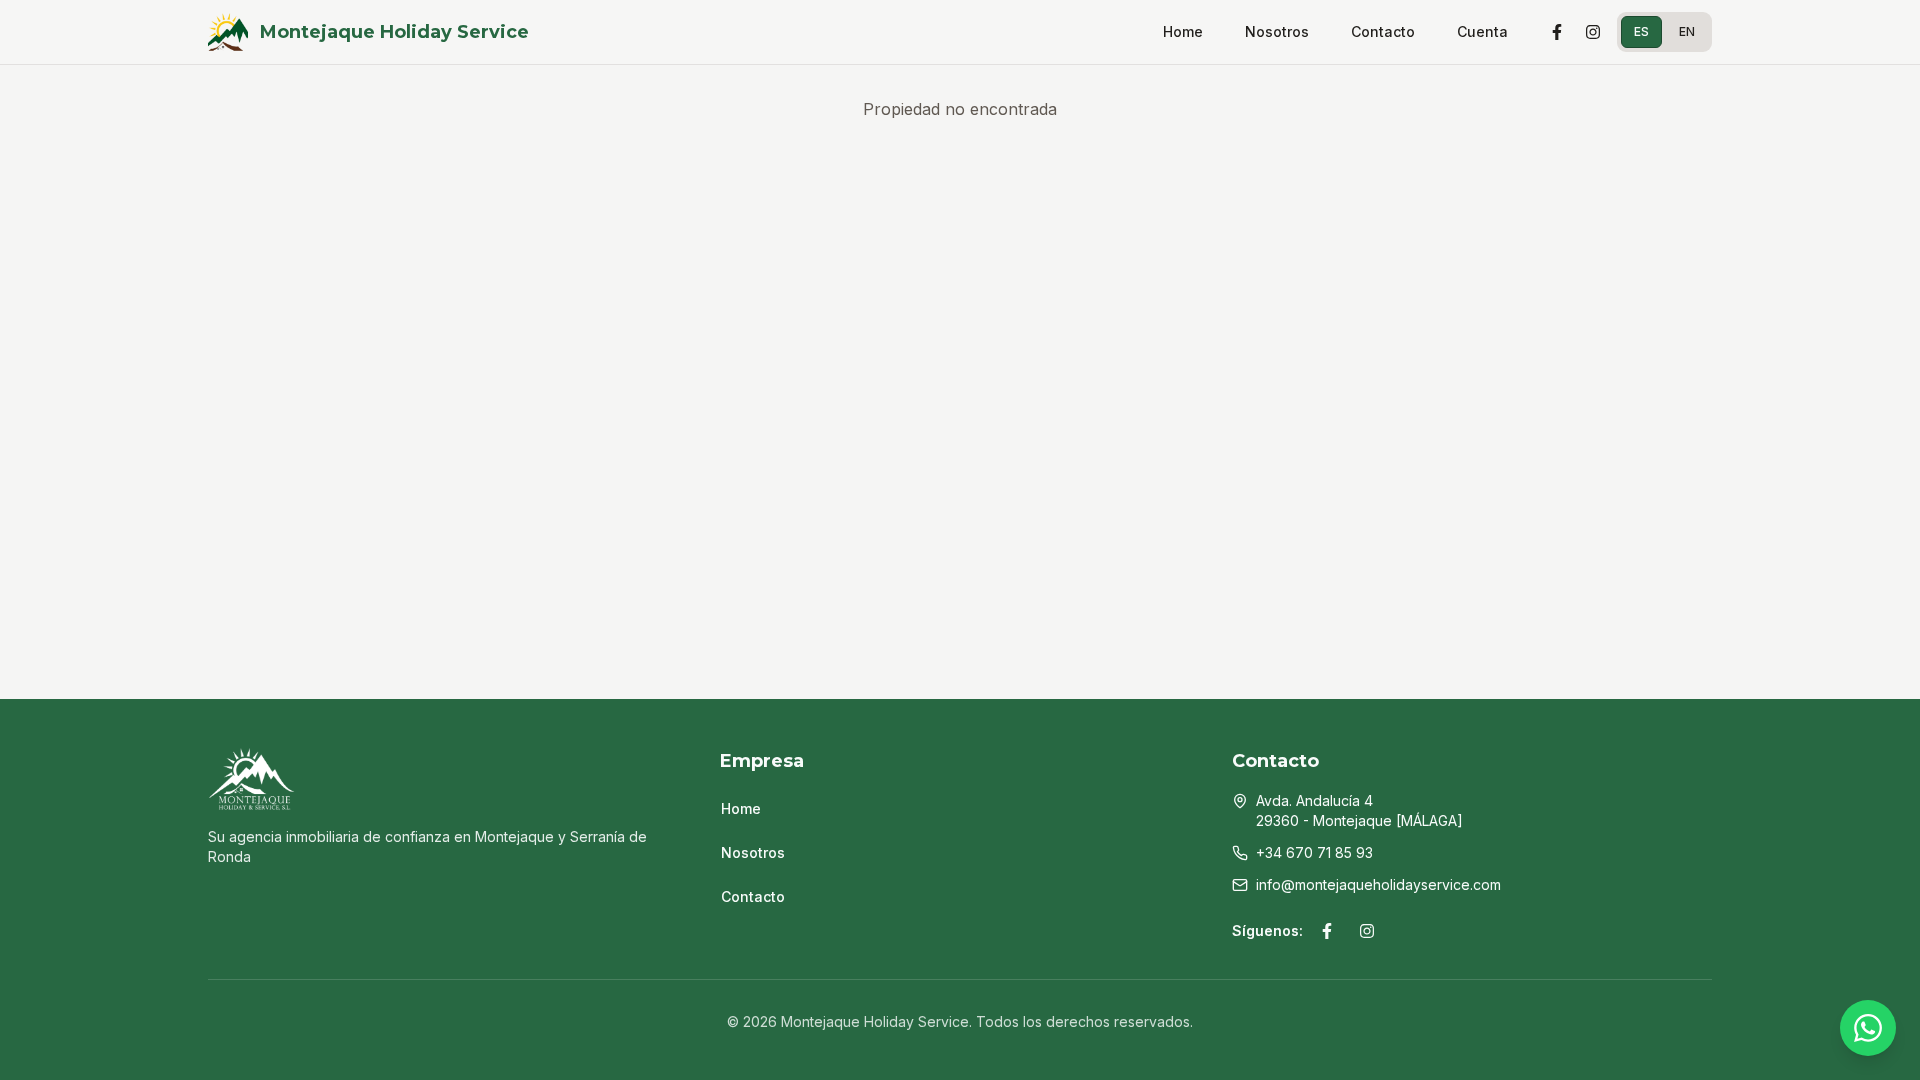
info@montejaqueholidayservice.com (1378, 884)
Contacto (1383, 31)
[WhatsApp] (1868, 1028)
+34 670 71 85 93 (1314, 852)
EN (1687, 31)
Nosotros (1277, 31)
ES (1641, 31)
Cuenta (1482, 31)
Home (1183, 31)
